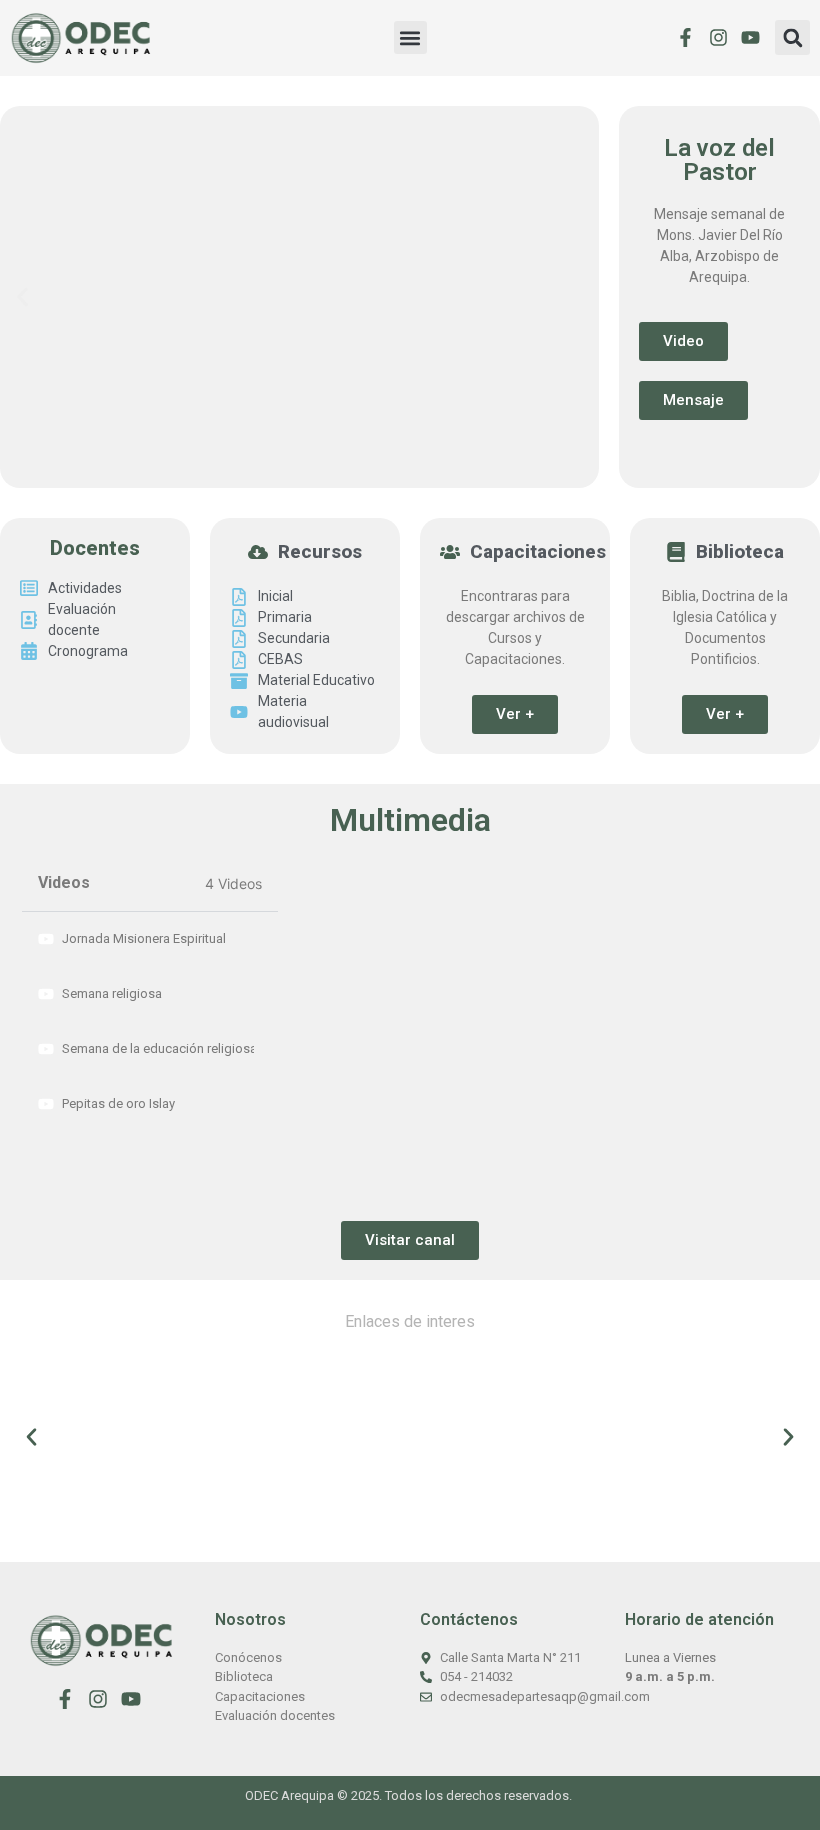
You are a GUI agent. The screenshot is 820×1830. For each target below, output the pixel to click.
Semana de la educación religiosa (158, 1048)
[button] (410, 37)
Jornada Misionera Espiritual (144, 938)
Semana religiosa (112, 993)
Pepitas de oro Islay (118, 1103)
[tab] (150, 939)
